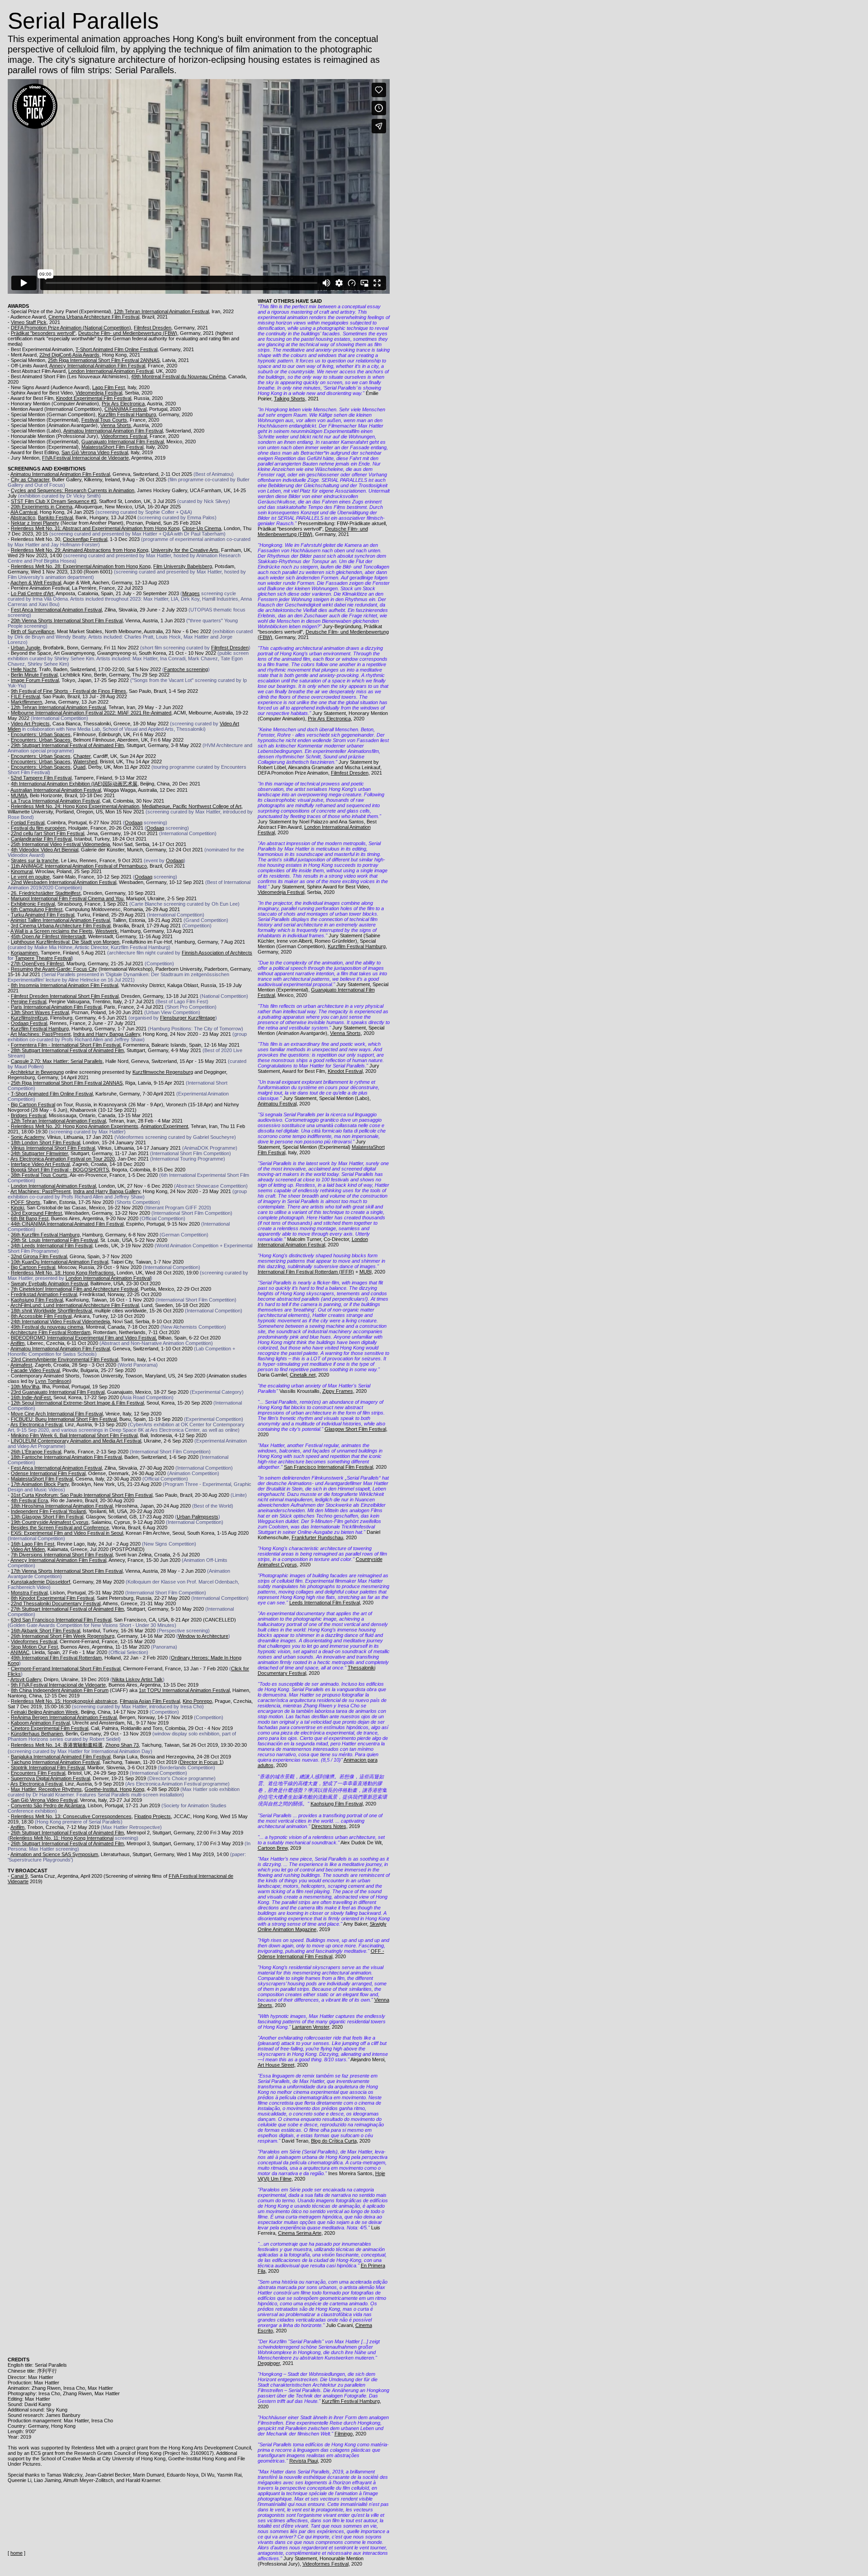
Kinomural (22, 871)
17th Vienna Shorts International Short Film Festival (67, 1571)
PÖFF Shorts (26, 1202)
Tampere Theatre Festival (43, 958)
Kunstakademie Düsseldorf (40, 1582)
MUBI (366, 1272)
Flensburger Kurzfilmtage (188, 1018)
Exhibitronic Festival (33, 904)
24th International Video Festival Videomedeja (60, 1321)
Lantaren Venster (311, 2027)
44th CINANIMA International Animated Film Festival (67, 1224)
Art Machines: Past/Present (40, 1034)
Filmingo (344, 2434)
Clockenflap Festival (85, 539)
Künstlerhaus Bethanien (37, 1734)
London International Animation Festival (111, 371)
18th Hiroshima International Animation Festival (62, 1506)
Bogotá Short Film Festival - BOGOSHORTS (60, 1170)
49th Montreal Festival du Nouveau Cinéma (178, 376)
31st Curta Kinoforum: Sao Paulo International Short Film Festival (82, 1495)
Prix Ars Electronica (123, 404)
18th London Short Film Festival (45, 1142)
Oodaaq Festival (29, 1023)
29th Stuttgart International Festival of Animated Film (67, 745)
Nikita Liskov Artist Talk (137, 1679)
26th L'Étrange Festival (36, 1452)
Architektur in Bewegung (37, 1072)
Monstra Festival (29, 1593)
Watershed (85, 762)
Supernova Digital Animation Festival (50, 1778)
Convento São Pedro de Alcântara (48, 1805)
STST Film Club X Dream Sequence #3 (54, 501)
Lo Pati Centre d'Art (32, 593)
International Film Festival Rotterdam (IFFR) (306, 1272)
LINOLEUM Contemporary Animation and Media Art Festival (76, 1441)
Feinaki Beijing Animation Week (45, 1712)
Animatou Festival (277, 1104)
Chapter (82, 756)
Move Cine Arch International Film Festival (57, 1414)
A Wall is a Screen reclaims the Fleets (52, 931)
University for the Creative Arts (185, 550)
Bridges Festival (28, 1115)
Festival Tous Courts (104, 420)
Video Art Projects (30, 724)
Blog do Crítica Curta (334, 2141)
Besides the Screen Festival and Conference (60, 1528)
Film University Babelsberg (183, 566)
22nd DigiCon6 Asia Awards (69, 355)
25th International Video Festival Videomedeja (60, 844)
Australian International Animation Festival (56, 790)
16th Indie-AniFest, (31, 1397)
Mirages (191, 593)
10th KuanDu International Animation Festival (59, 1262)
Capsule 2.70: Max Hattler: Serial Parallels (57, 1061)
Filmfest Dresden (153, 328)
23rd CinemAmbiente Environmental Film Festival (64, 1359)
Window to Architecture (203, 1636)
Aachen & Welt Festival (36, 583)
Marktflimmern (26, 702)
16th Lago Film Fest (33, 1544)
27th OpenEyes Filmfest (37, 964)
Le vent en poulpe (30, 877)
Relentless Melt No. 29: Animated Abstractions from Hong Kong (80, 550)
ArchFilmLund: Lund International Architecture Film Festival (75, 1305)
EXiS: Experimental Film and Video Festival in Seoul (67, 1533)
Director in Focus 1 (201, 1762)
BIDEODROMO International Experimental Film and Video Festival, (84, 1338)
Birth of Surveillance (33, 631)
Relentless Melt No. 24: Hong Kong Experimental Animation (75, 806)
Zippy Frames (338, 1391)
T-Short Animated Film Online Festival (116, 349)
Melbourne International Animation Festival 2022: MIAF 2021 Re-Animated (91, 713)
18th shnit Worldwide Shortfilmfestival (51, 1311)
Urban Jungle (26, 648)
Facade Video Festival (35, 1370)
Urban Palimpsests (198, 1517)
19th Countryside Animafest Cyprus (50, 1522)
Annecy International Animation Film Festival (97, 366)
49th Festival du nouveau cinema (47, 1327)
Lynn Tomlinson (52, 1381)
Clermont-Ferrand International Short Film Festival (66, 1669)
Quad (79, 767)
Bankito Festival (55, 517)
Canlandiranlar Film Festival (41, 839)
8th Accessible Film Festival (41, 1316)
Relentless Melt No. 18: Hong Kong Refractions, (63, 1273)
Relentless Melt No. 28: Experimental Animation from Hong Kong (81, 566)
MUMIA (19, 795)
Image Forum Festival (35, 680)
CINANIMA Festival (125, 409)
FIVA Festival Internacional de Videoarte (85, 458)
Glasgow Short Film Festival (355, 1429)
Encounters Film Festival (38, 1773)
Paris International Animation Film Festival (56, 1007)
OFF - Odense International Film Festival (321, 1954)
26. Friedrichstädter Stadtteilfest (46, 893)
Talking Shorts (290, 399)
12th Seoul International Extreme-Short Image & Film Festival (77, 1403)
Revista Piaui (304, 2461)
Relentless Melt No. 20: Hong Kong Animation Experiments (75, 1126)
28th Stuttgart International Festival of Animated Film (67, 1050)
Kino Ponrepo (197, 1701)
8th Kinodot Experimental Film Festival (52, 1598)
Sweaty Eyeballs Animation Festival (49, 1283)
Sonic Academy (28, 1137)
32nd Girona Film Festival (39, 1256)
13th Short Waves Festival (40, 1012)
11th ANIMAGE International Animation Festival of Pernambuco (79, 866)
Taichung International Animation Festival (55, 1762)
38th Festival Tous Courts (39, 1175)
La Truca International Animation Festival (55, 801)
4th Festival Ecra (29, 1500)
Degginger (269, 2363)
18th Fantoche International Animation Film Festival (66, 1457)
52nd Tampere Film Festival (41, 778)
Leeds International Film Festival (325, 1603)
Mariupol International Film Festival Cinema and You (67, 898)
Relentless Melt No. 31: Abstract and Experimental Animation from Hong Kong (95, 528)
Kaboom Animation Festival (40, 1723)
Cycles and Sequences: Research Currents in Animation (73, 490)
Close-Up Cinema (202, 528)
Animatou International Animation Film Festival (113, 431)
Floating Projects (153, 1816)
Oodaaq (134, 823)
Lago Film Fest (108, 387)
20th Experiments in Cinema (42, 507)
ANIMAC (20, 1652)
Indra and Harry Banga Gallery (107, 1034)
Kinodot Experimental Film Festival (94, 398)
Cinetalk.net (303, 1375)
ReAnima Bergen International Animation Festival (64, 1717)
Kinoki (17, 1208)
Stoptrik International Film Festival (48, 1767)
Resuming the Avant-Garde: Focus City (54, 969)
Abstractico (23, 517)
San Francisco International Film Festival (328, 1467)
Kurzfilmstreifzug (29, 1018)
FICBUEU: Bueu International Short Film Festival (64, 1419)
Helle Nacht (24, 669)
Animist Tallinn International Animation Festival (60, 920)
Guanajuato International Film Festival (123, 442)
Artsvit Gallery (26, 1679)
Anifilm (17, 1343)
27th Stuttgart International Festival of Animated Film (67, 1609)
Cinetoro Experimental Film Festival (50, 1728)
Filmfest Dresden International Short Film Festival (65, 996)
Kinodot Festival (345, 1071)
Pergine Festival (28, 1001)
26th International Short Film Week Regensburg (63, 1636)
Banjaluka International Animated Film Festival (61, 1757)
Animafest (21, 1365)
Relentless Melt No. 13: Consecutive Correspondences (71, 1816)
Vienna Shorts (116, 425)
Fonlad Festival (28, 823)
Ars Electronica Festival (36, 1424)
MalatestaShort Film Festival (112, 447)
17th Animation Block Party (40, 1484)
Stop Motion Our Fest (34, 1647)
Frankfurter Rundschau (317, 1537)
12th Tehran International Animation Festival (161, 311)
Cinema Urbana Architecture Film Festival (94, 317)
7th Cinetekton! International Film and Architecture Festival (74, 1289)
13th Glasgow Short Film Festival (47, 1517)
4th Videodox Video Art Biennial (45, 850)
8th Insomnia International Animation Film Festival (64, 985)
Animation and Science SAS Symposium (54, 1854)
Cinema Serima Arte (300, 2233)
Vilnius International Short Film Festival (53, 1148)
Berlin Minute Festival (34, 675)
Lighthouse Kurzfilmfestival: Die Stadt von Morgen (65, 942)
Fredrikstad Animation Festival (44, 1294)
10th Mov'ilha (25, 1387)
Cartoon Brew (273, 1848)
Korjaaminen (24, 953)
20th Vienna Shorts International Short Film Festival (67, 620)
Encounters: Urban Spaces (41, 734)
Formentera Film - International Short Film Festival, (66, 1045)
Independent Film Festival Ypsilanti (48, 1511)
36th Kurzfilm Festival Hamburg (45, 1235)
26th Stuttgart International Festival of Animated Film (67, 1833)
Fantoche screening (186, 669)
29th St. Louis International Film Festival (54, 1240)
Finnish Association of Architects (217, 953)
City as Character (30, 479)
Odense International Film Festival (48, 1473)
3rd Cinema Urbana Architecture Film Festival (61, 926)
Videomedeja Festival (99, 393)
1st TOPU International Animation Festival (184, 1690)
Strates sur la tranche (35, 860)
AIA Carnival (24, 512)
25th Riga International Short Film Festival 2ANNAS (104, 360)
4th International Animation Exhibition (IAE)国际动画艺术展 (74, 784)
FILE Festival (25, 696)
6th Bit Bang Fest (30, 1218)
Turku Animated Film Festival (42, 915)
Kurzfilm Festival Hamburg (127, 414)
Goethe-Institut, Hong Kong (114, 1789)
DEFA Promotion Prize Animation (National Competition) (71, 328)
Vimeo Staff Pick (29, 322)
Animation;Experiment (164, 1126)
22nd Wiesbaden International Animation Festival (64, 882)
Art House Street (276, 2065)
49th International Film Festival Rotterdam (56, 1658)
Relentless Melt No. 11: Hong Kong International (61, 1838)
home (17, 2553)
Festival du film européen (38, 828)
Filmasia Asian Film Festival (150, 1701)
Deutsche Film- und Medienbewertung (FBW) (128, 333)
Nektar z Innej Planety (35, 523)
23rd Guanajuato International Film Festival (58, 1392)
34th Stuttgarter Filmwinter (39, 1153)
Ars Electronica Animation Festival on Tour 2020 (63, 1159)
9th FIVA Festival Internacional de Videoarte (58, 1685)
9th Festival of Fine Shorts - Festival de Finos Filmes (68, 691)
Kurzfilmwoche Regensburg (163, 1072)
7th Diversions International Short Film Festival (62, 1555)
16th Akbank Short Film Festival (45, 1631)
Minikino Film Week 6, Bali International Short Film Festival (74, 1435)
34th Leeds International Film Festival (52, 1246)
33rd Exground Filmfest (36, 1213)
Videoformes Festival (124, 436)
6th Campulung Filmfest (37, 909)
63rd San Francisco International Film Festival (61, 1620)
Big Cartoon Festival (33, 1105)
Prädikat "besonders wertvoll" (43, 333)
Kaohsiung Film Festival (37, 1300)
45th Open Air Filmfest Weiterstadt (48, 936)
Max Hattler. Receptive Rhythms (46, 1789)
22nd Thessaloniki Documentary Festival (56, 1603)
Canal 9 (19, 1876)
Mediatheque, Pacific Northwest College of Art (192, 806)
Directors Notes (329, 1826)
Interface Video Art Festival (40, 1164)
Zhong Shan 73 (122, 1745)
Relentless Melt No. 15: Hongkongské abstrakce (64, 1701)
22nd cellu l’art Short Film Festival (47, 833)
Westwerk (106, 931)
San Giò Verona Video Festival (95, 452)
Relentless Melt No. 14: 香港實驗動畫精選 (57, 1745)
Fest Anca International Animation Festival (56, 610)
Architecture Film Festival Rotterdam (50, 1332)
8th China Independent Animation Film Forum (60, 1690)
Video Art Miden (28, 1549)
